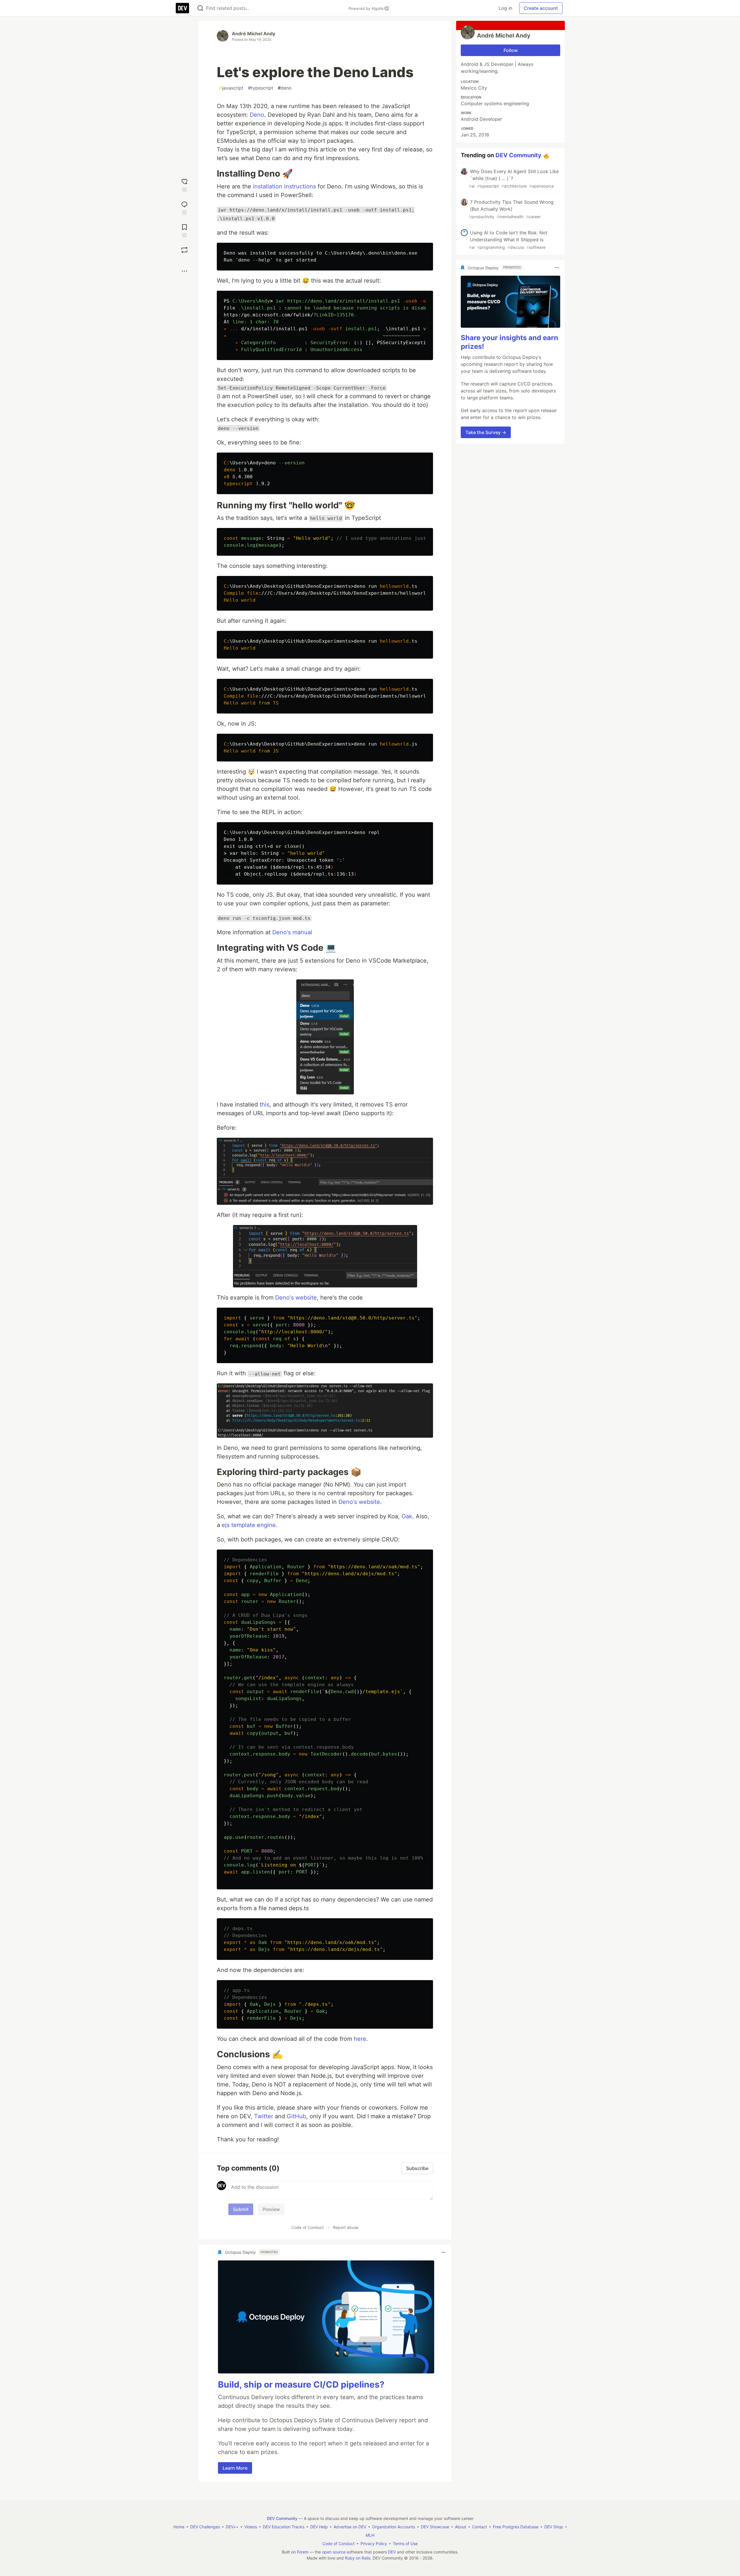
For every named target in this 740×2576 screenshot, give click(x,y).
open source (334, 2552)
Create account (541, 8)
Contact (480, 2527)
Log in (505, 8)
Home (179, 2527)
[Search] (200, 8)
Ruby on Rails (358, 2558)
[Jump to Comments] (184, 207)
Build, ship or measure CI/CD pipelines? (301, 2384)
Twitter (264, 2116)
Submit (241, 2209)
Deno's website (296, 1298)
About (461, 2527)
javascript (231, 88)
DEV (392, 2552)
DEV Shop (554, 2527)
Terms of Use (405, 2543)
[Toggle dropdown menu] (443, 2252)
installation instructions (284, 186)
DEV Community (518, 155)
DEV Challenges (205, 2527)
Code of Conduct (308, 2227)
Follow (511, 50)
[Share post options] (184, 271)
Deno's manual (292, 932)
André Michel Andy (254, 34)
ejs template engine (249, 1525)
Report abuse (346, 2227)
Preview (271, 2209)
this (264, 1104)
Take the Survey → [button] (486, 432)
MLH (370, 2535)
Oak (407, 1516)
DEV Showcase (435, 2527)
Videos (251, 2527)
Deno (257, 115)
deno (285, 88)
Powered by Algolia (367, 8)
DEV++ (232, 2527)
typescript (261, 88)
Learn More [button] (235, 2468)
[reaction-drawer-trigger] (184, 185)
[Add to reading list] (184, 230)
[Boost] (184, 250)
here (360, 2039)
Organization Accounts (394, 2527)
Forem (303, 2552)
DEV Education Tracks (284, 2527)
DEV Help (319, 2527)
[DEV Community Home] (182, 8)
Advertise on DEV (350, 2527)
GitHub (296, 2116)
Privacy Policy (374, 2543)
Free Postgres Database (516, 2527)
